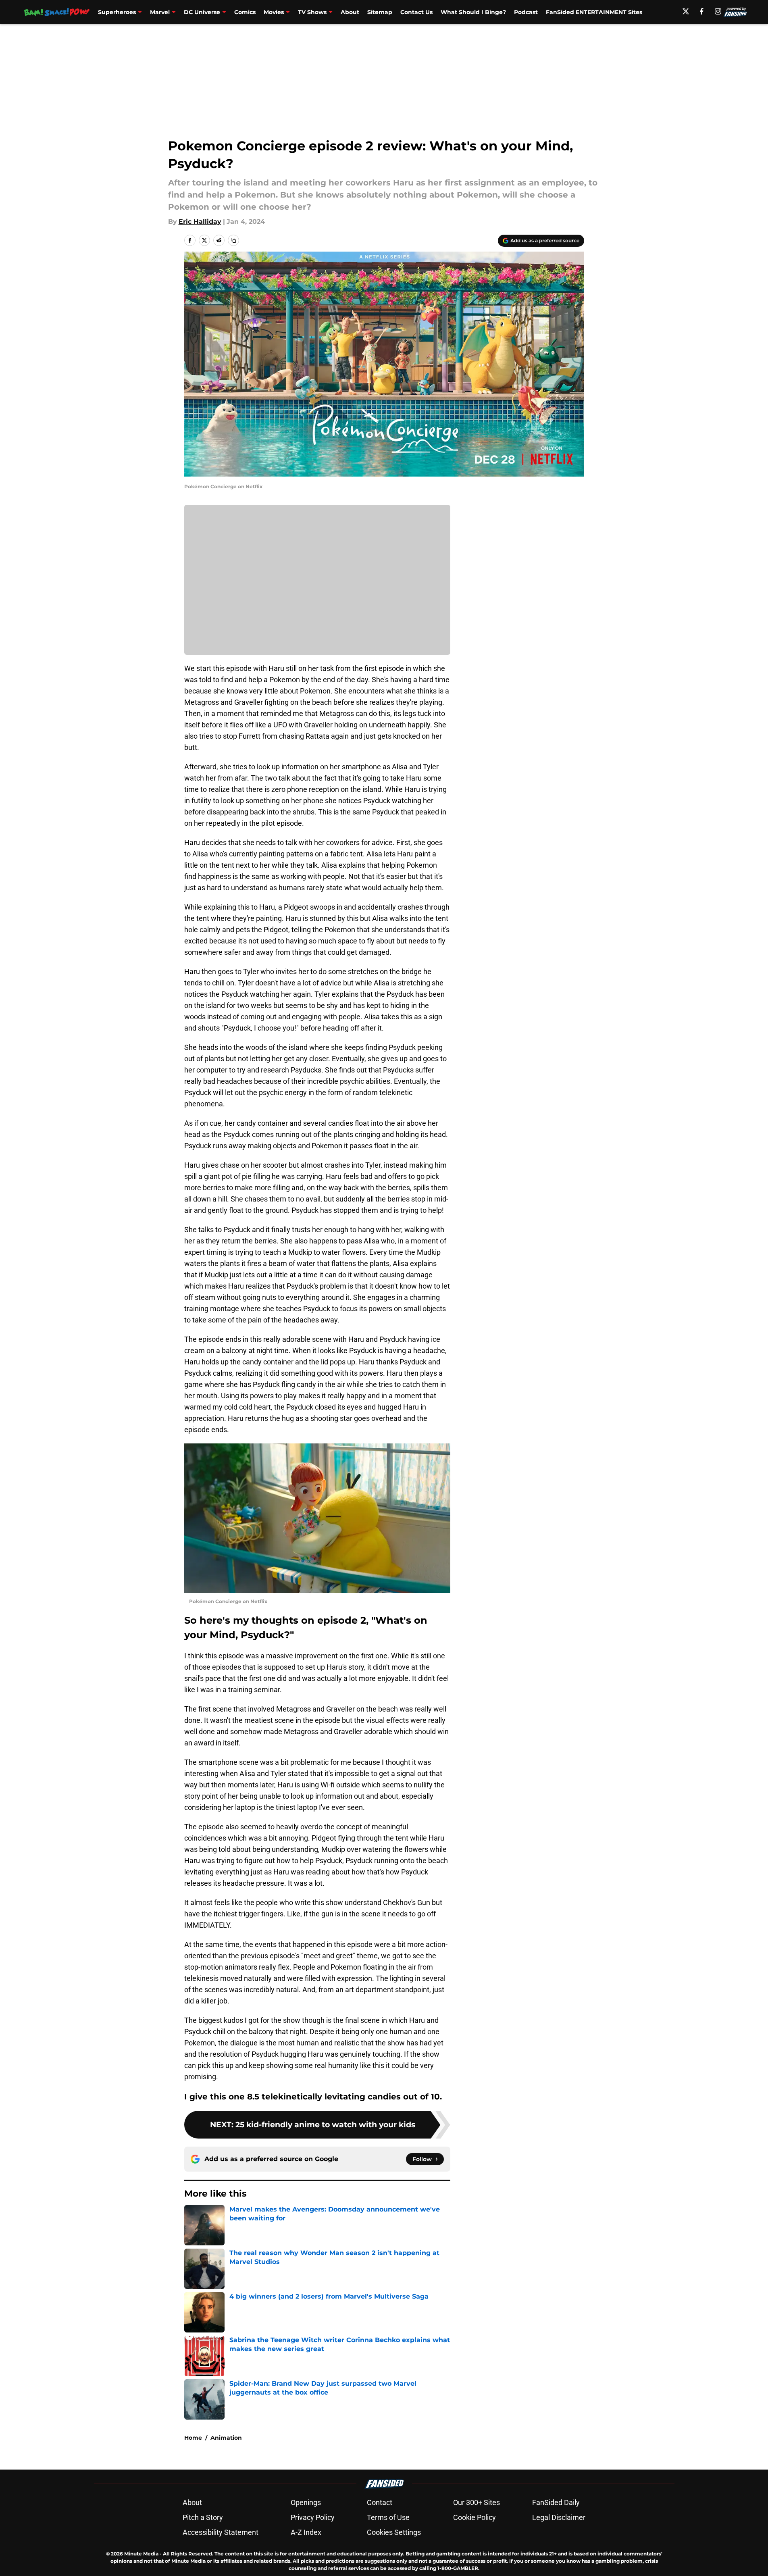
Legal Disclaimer (559, 2517)
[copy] (233, 240)
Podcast (526, 12)
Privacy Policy (313, 2517)
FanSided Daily (556, 2502)
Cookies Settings (394, 2532)
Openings (306, 2502)
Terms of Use (388, 2517)
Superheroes (117, 12)
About (350, 12)
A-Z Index (306, 2532)
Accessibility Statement (221, 2532)
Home (193, 2438)
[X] (686, 11)
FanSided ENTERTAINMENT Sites (594, 12)
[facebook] (702, 11)
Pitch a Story (203, 2517)
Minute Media (141, 2554)
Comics (245, 12)
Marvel (160, 12)
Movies (274, 12)
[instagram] (718, 11)
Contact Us (416, 12)
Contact (380, 2502)
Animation (226, 2438)
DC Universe (202, 12)
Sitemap (380, 12)
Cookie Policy (475, 2517)
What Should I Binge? (473, 12)
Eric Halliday (200, 222)
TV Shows (312, 12)
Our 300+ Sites (477, 2502)
